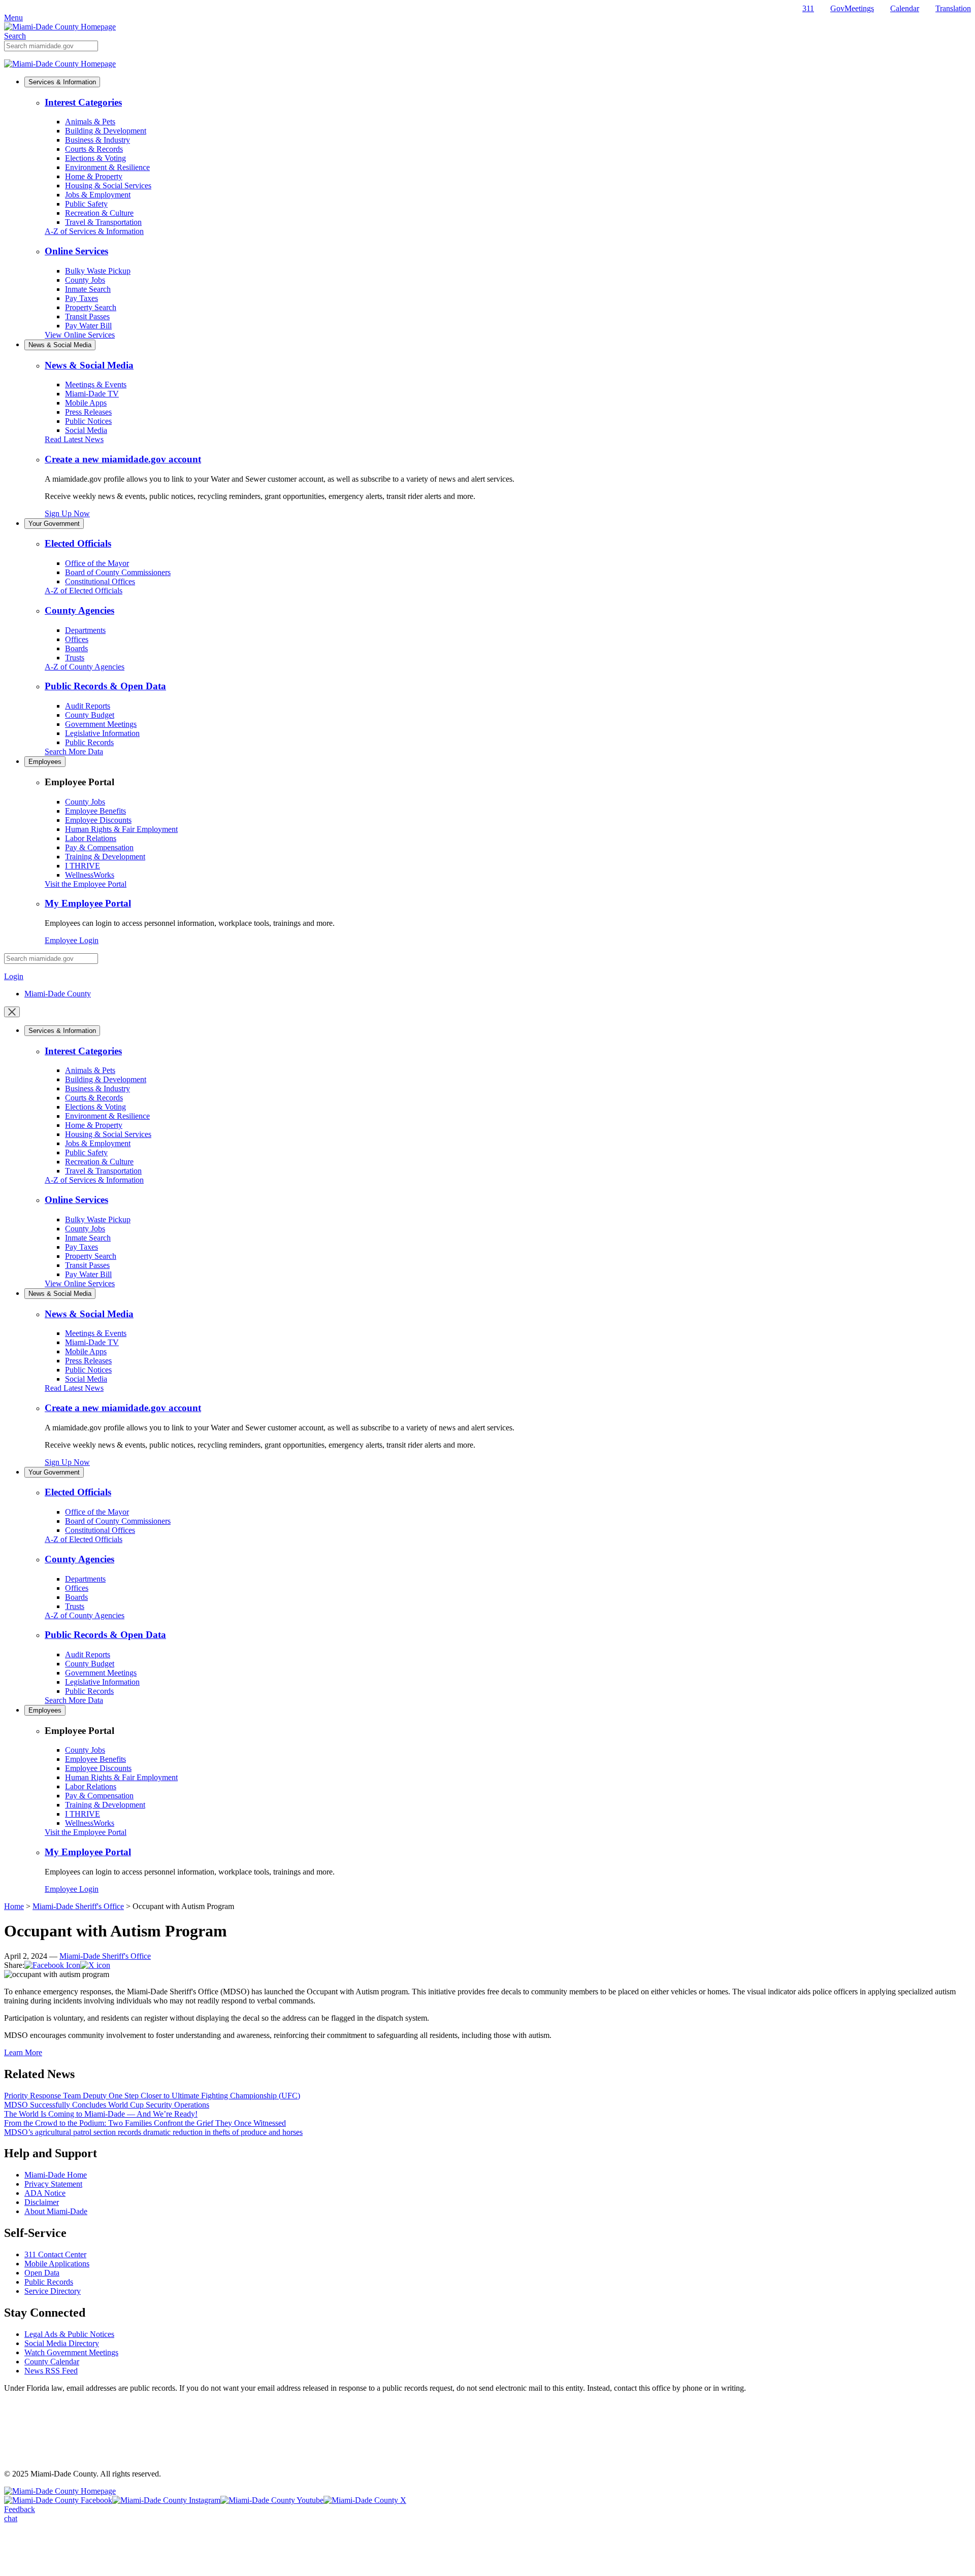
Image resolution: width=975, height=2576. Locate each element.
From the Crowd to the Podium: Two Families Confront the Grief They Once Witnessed (145, 2123)
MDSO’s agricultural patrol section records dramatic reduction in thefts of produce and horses (153, 2132)
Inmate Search (88, 289)
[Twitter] (95, 1965)
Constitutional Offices (100, 581)
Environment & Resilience (107, 167)
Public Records (89, 742)
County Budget (90, 715)
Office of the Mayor (97, 563)
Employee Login (72, 940)
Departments (85, 630)
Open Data (42, 2273)
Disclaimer (42, 2202)
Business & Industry (97, 140)
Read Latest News (74, 439)
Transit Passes (87, 316)
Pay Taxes (82, 298)
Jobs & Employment (98, 195)
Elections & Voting (95, 158)
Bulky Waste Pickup (98, 271)
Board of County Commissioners (118, 572)
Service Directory (53, 2291)
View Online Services (80, 335)
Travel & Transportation (103, 222)
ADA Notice (45, 2193)
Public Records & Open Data (105, 686)
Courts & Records (94, 149)
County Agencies (79, 610)
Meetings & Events (96, 384)
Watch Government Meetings (71, 2352)
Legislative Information (102, 733)
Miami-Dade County (58, 994)
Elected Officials (78, 543)
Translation (953, 8)
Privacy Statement (53, 2184)
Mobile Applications (57, 2264)
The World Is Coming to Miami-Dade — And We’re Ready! (101, 2114)
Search (15, 36)
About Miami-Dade (56, 2211)
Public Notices (88, 421)
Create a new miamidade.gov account (123, 459)
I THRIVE (83, 866)
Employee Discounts (98, 820)
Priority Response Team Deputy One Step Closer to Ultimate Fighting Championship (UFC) (152, 2096)
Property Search (91, 307)
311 (808, 8)
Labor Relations (91, 838)
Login (14, 976)
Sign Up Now (67, 513)
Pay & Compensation (99, 847)
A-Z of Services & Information (94, 231)
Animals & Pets (90, 122)
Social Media (86, 430)
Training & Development (105, 857)
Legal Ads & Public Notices (69, 2334)
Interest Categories (83, 102)
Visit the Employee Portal (86, 884)
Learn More (23, 2052)
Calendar (905, 8)
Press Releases (88, 412)
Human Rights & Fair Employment (121, 829)
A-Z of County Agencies (85, 667)
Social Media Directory (62, 2343)
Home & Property (94, 176)
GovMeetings (852, 8)
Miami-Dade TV (92, 394)
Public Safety (86, 204)
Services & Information (62, 82)
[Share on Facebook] (52, 1965)
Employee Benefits (95, 811)
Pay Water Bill (88, 326)
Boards (76, 648)
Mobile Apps (86, 403)
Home (14, 1906)
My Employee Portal (88, 903)
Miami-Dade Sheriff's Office (78, 1906)
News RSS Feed (51, 2371)
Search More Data (74, 751)
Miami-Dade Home (56, 2175)
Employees (45, 762)
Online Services (76, 251)
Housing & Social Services (108, 186)
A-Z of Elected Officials (84, 591)
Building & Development (106, 131)
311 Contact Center (55, 2254)
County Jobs (85, 280)
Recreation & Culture (99, 213)
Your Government (54, 524)
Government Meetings (101, 724)
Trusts (75, 658)
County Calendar (52, 2362)
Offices (77, 639)
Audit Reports (88, 706)
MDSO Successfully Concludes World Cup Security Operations (107, 2105)
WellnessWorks (90, 875)
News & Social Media (60, 345)
